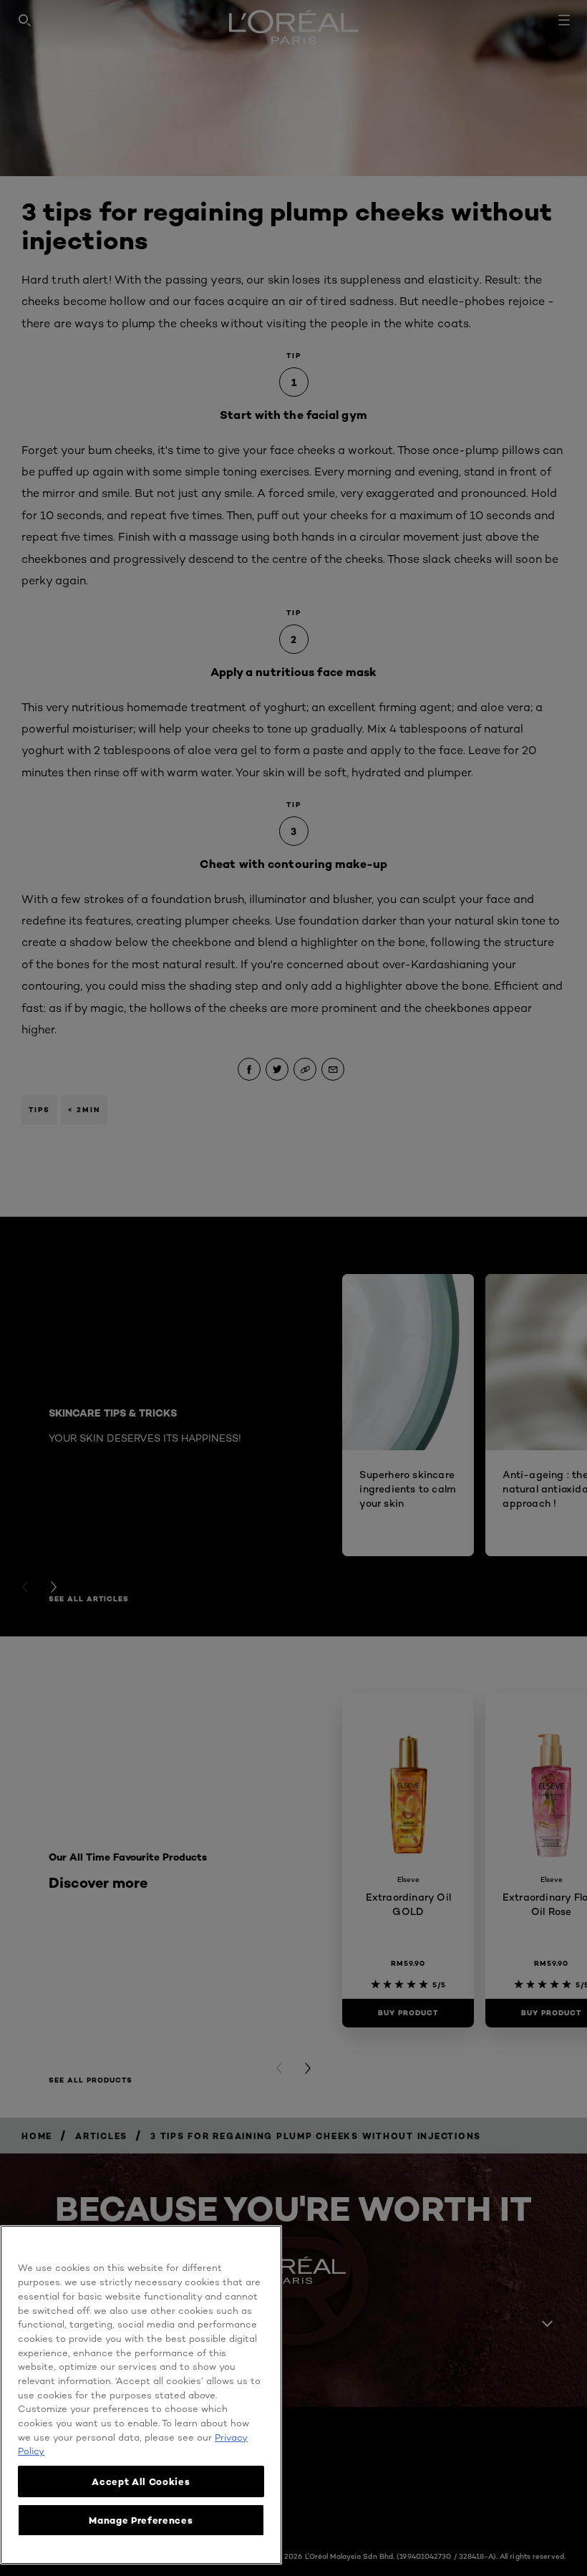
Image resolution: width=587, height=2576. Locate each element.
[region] (141, 2395)
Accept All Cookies (141, 2481)
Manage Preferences (141, 2520)
